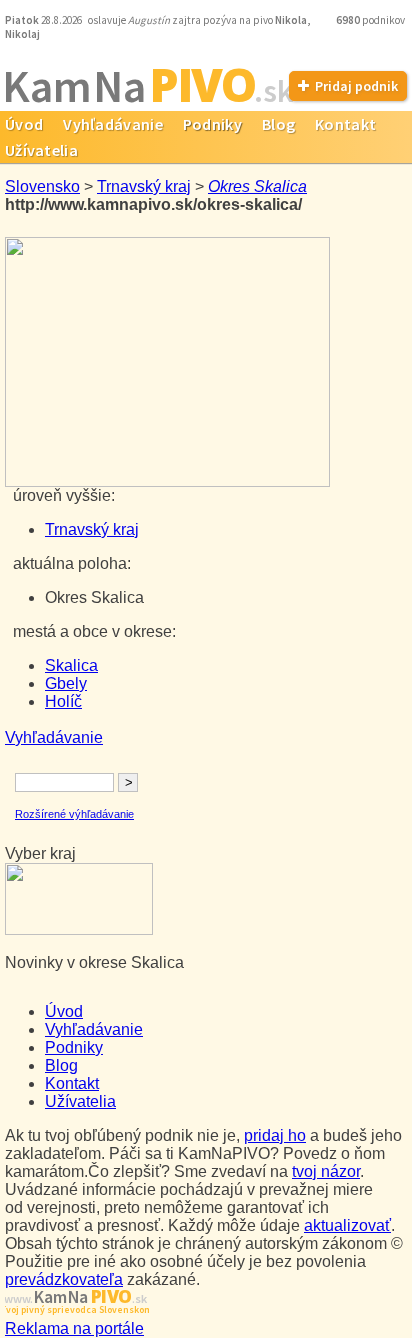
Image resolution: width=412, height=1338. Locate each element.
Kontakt (345, 124)
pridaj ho (275, 1135)
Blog (278, 124)
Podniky (212, 124)
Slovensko (42, 186)
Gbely (66, 683)
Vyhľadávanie (113, 124)
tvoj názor (326, 1171)
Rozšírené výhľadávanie (74, 814)
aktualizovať (347, 1225)
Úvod (64, 1011)
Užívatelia (80, 1101)
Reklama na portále (74, 1328)
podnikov (371, 20)
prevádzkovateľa (64, 1279)
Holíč (63, 701)
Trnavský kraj (144, 186)
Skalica (71, 665)
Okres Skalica (257, 186)
